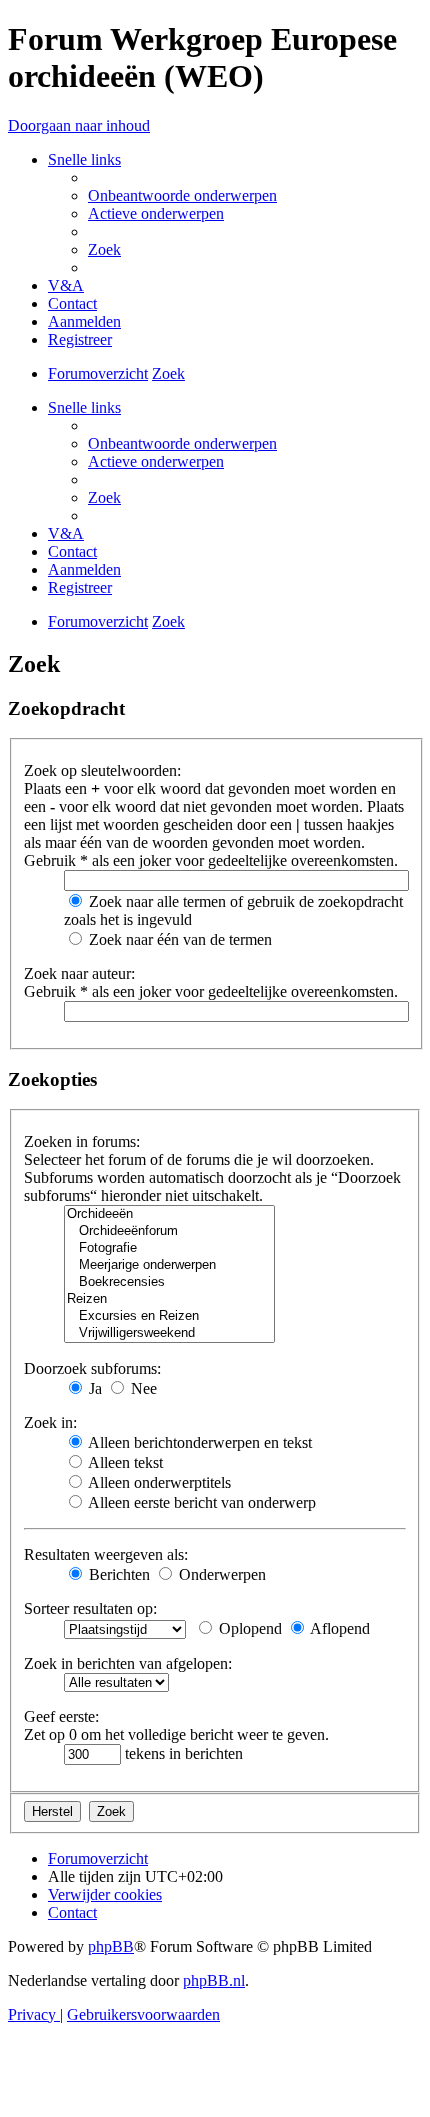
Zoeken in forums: (82, 1141)
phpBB (111, 1946)
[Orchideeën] (169, 1214)
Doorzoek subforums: (92, 1368)
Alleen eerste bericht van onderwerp (200, 1502)
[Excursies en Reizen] (169, 1316)
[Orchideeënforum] (169, 1231)
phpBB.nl (214, 1980)
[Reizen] (169, 1299)
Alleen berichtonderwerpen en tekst (198, 1442)
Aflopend (338, 1628)
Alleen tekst (124, 1462)
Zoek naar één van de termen (178, 939)
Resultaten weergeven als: (106, 1554)
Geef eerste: (61, 1716)
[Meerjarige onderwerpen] (169, 1265)
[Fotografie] (169, 1248)
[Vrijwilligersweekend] (169, 1333)
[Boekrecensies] (169, 1282)
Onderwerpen (220, 1574)
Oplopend (248, 1628)
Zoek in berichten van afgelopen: (128, 1663)
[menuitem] (182, 195)
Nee (142, 1388)
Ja (93, 1388)
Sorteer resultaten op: (90, 1608)
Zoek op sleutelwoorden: (102, 770)
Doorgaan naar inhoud (79, 125)
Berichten (117, 1574)
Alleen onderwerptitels (158, 1482)
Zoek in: (50, 1422)
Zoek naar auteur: (79, 973)
